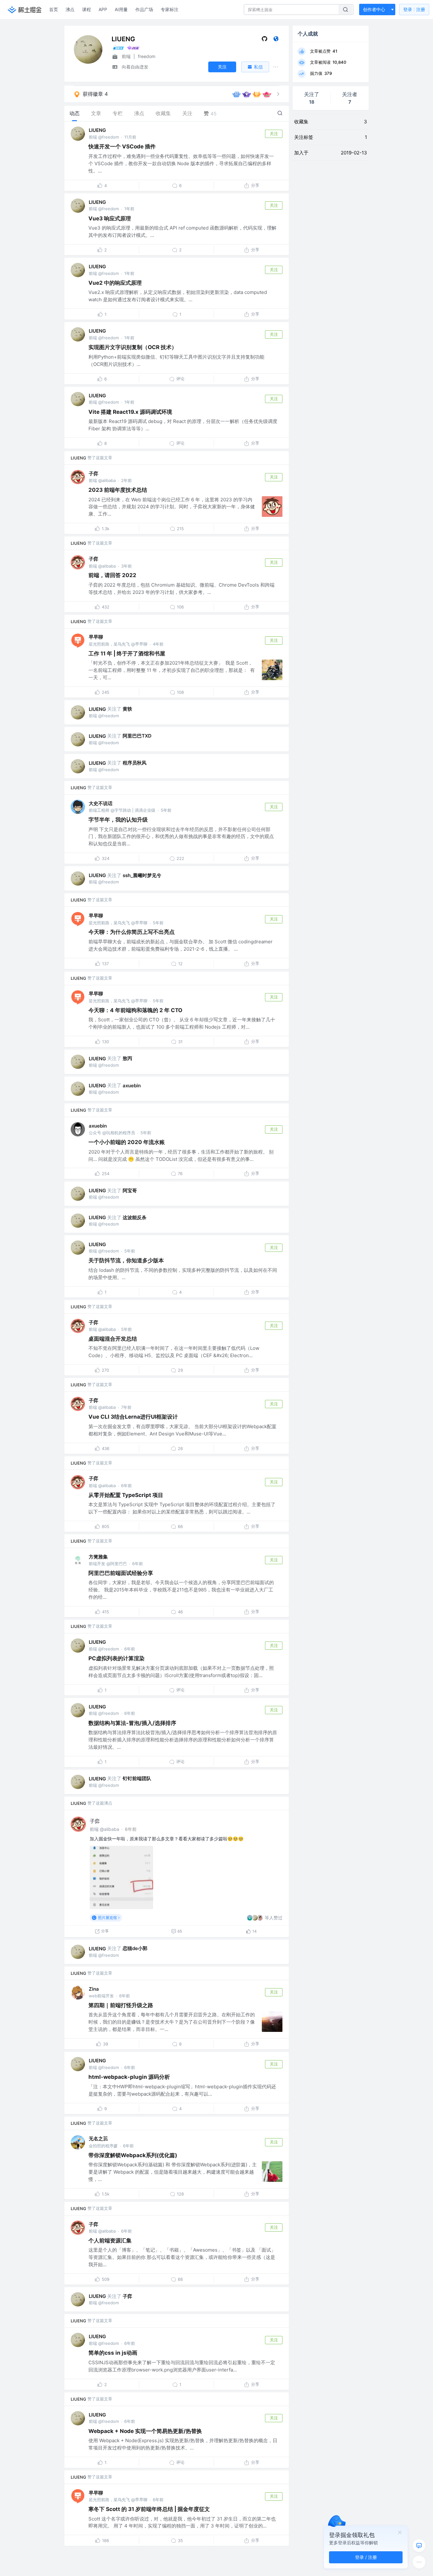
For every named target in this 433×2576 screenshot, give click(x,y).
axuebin (132, 1086)
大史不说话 (101, 803)
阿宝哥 (130, 1190)
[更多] (419, 2562)
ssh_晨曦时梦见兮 (142, 875)
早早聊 (96, 637)
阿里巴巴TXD (137, 736)
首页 (54, 9)
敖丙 (127, 1058)
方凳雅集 (98, 1557)
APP (103, 9)
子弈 (94, 474)
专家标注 (170, 9)
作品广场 (144, 9)
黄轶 (127, 709)
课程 (87, 9)
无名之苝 (98, 2139)
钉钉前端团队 (137, 1778)
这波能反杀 (135, 1217)
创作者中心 (374, 9)
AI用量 (121, 9)
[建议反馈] (419, 2546)
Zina (94, 1989)
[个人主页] (276, 40)
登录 (414, 9)
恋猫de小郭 (135, 1948)
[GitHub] (265, 40)
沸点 (70, 9)
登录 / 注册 (366, 2557)
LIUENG (97, 130)
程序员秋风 (135, 763)
